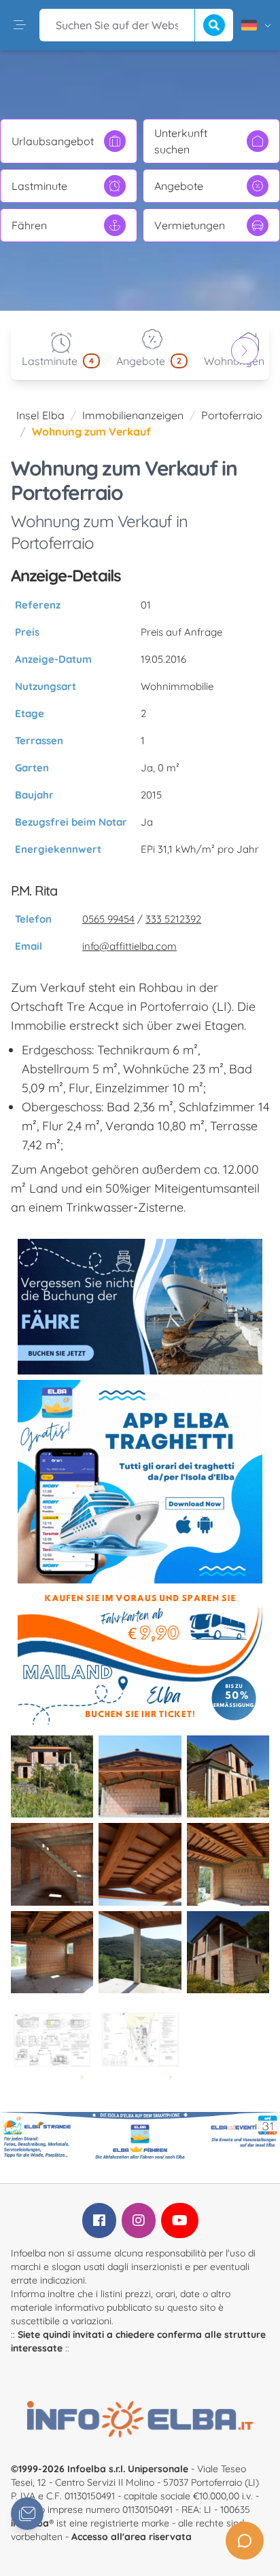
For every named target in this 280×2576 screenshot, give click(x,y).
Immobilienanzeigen (133, 415)
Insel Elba (40, 415)
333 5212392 (173, 919)
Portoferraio (232, 415)
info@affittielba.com (129, 946)
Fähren (29, 225)
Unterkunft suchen (181, 141)
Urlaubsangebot (53, 141)
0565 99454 (108, 919)
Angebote (179, 186)
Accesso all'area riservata (132, 2537)
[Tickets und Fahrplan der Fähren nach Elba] (140, 1307)
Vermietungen (190, 225)
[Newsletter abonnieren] (27, 2514)
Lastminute (39, 186)
